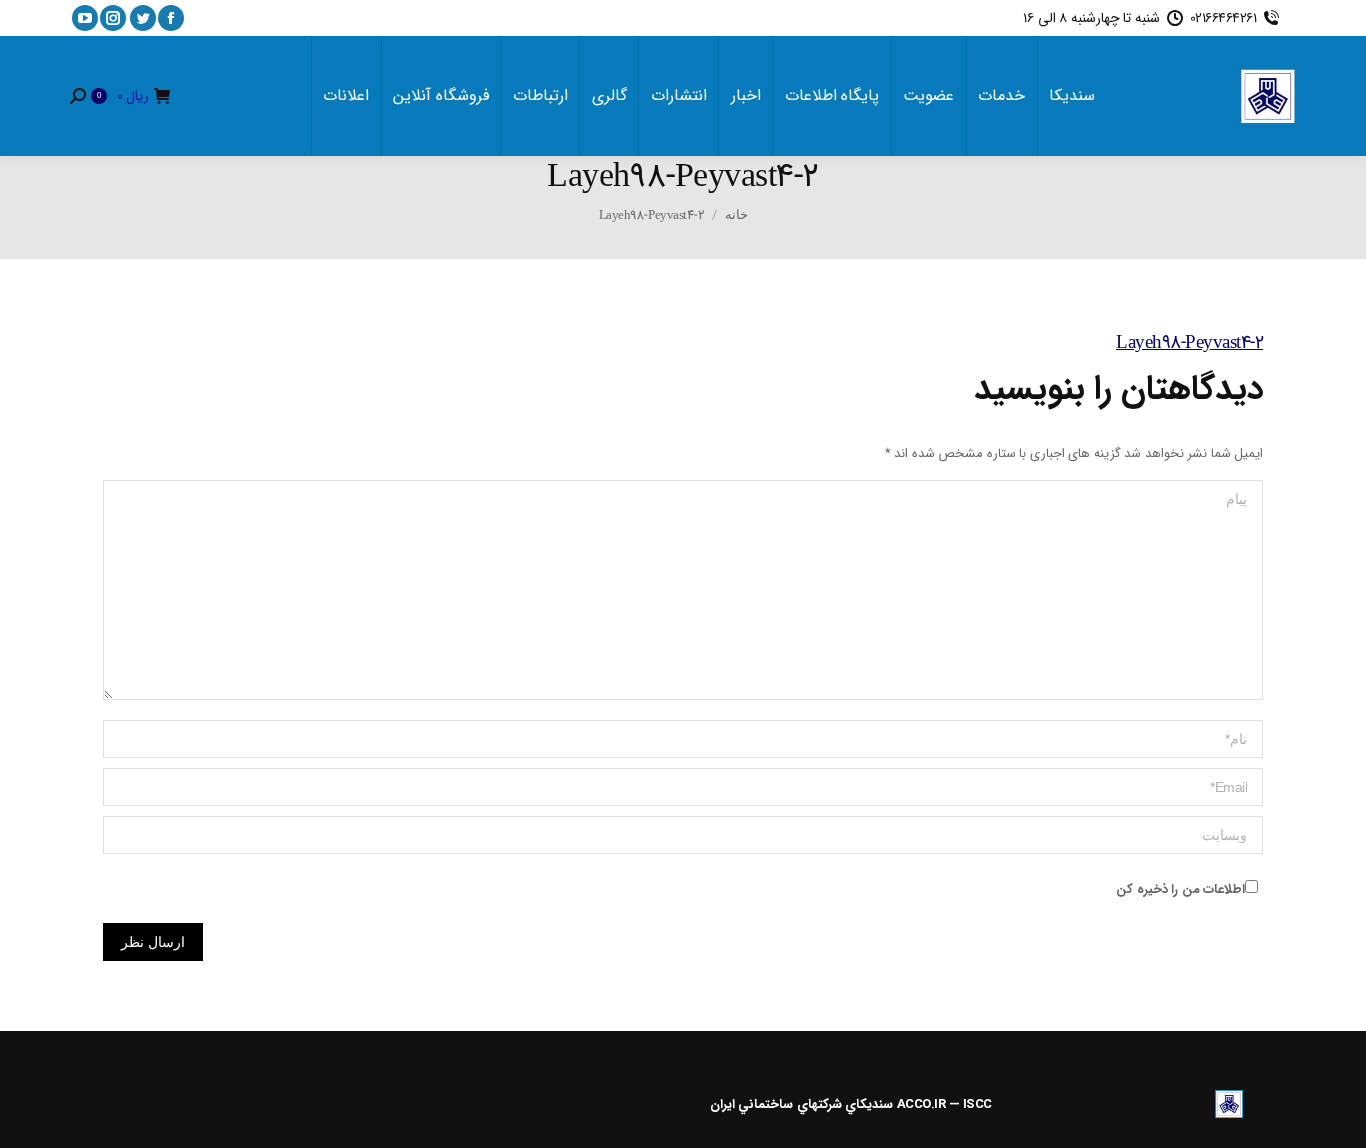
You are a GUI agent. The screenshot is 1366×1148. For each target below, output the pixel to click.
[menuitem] (1072, 96)
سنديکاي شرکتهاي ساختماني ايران (802, 1104)
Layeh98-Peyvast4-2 (1189, 343)
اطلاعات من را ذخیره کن (1180, 889)
